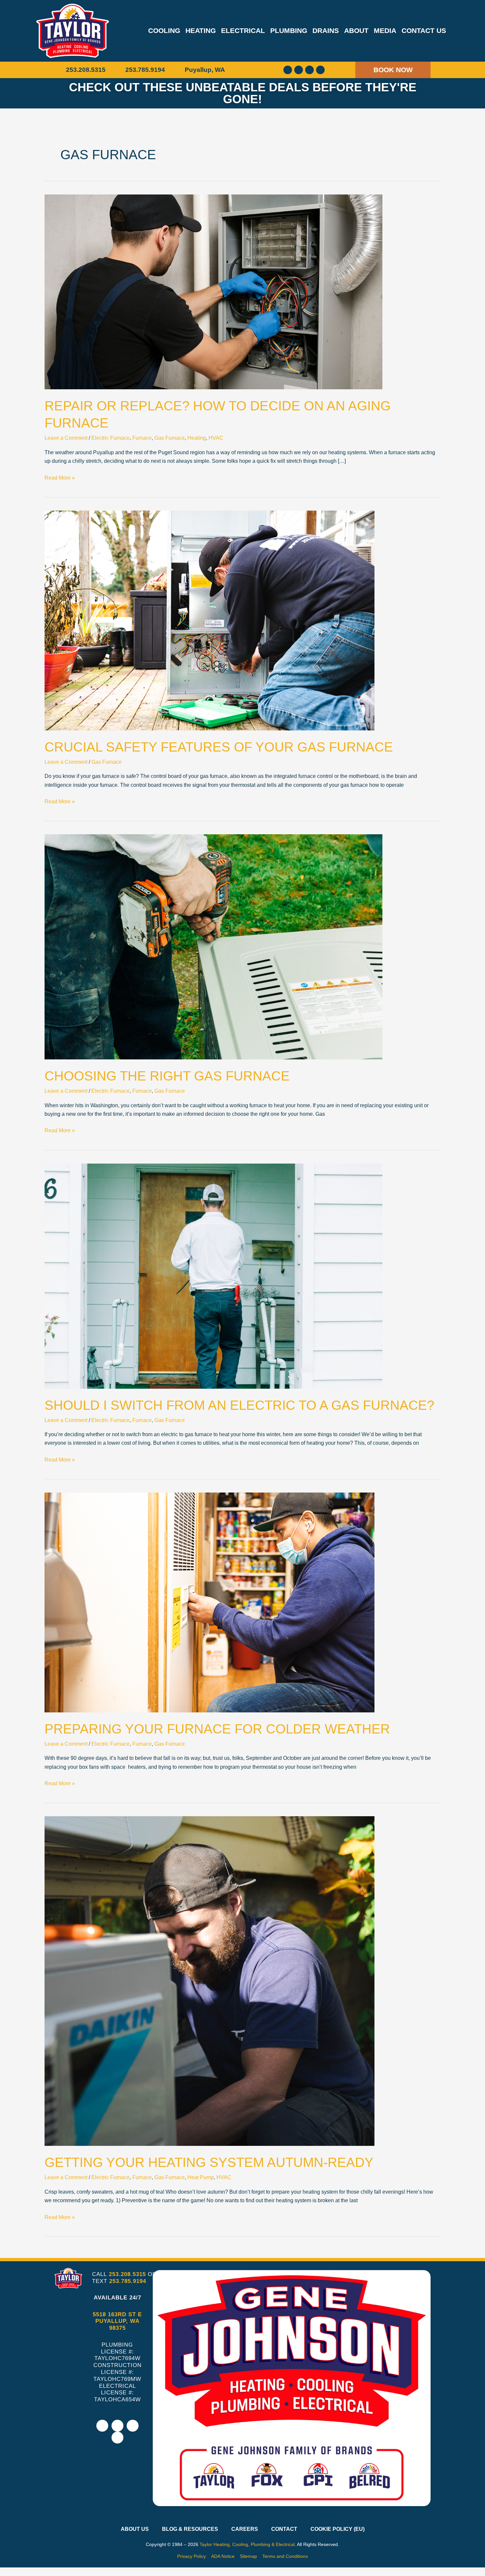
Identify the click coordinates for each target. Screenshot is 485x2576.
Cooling (164, 30)
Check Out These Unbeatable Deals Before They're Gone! (243, 93)
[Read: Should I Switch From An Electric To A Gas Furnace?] (213, 1275)
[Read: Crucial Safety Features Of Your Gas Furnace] (210, 620)
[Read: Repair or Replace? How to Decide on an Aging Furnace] (213, 292)
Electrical (243, 30)
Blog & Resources (190, 2529)
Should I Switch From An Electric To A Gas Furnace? (239, 1405)
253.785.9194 (128, 2281)
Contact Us (424, 30)
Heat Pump (201, 2177)
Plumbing (289, 30)
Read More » (60, 477)
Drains (326, 30)
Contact (284, 2529)
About (356, 30)
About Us (135, 2529)
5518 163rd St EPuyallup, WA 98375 (117, 2321)
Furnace (142, 438)
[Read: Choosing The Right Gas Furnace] (213, 947)
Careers (245, 2529)
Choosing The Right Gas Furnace (167, 1076)
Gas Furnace (170, 438)
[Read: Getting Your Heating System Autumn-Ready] (210, 1981)
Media (385, 30)
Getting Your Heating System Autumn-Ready (209, 2162)
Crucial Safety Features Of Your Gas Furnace (219, 747)
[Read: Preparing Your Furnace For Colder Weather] (210, 1602)
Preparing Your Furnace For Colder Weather (217, 1729)
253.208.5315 (127, 2274)
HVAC (216, 438)
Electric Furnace (111, 438)
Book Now (393, 70)
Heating (201, 30)
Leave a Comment (66, 438)
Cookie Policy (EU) (338, 2529)
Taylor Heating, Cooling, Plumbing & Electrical (247, 2544)
